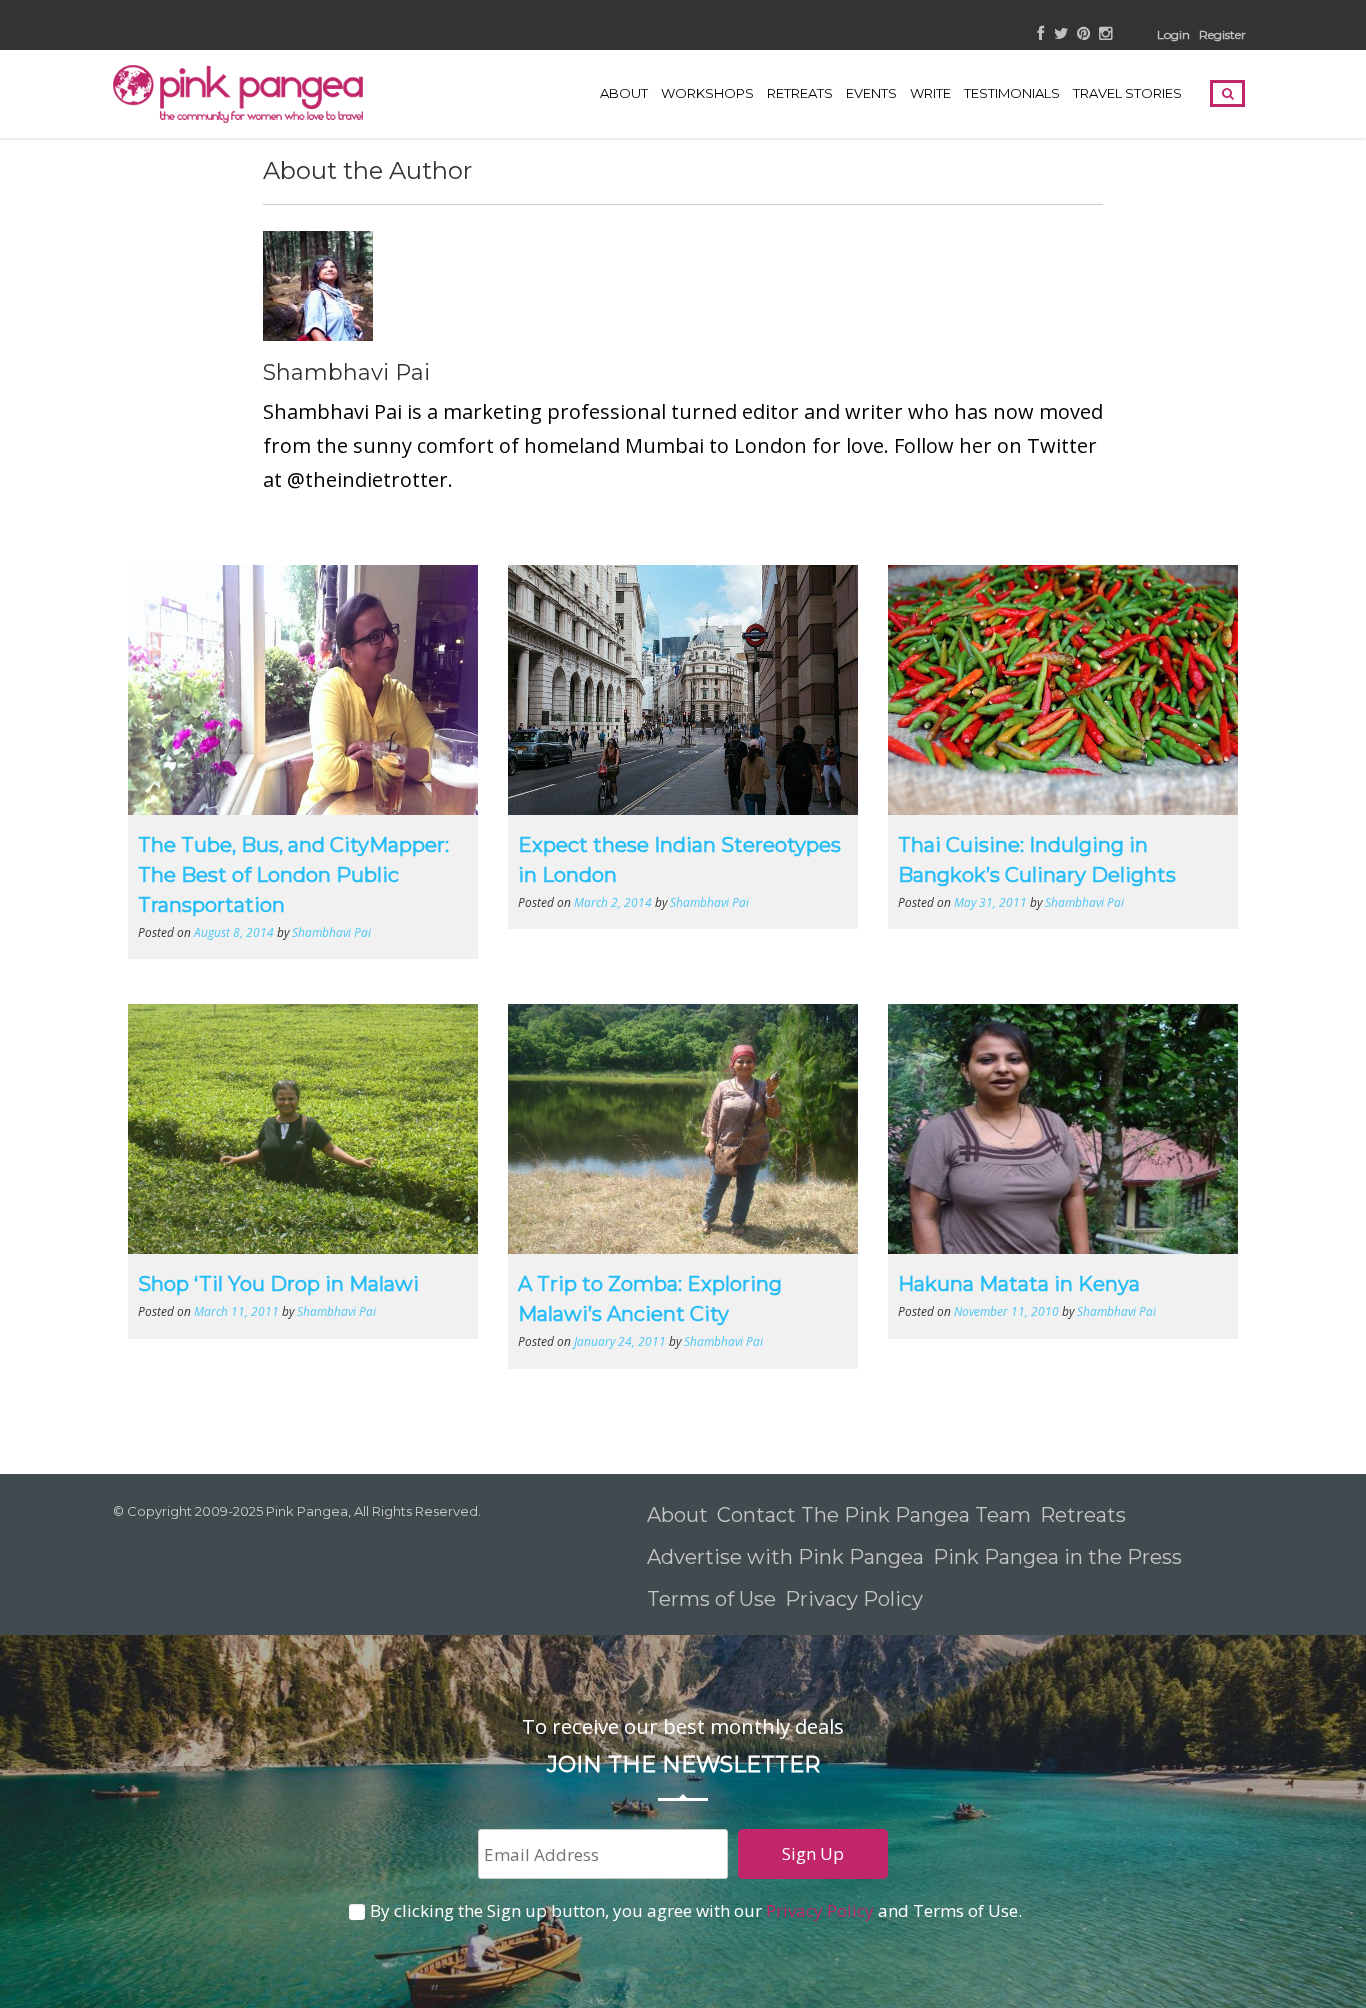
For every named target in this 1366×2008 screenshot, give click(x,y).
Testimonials (1012, 93)
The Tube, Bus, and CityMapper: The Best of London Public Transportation (293, 875)
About (624, 93)
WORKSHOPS (707, 93)
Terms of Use (711, 1599)
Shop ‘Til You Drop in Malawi (278, 1284)
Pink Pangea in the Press (1057, 1557)
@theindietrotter (367, 479)
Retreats (1083, 1515)
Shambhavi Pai (346, 372)
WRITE (930, 93)
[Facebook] (1041, 34)
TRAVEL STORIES (1127, 93)
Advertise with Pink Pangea (785, 1557)
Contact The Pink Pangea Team (874, 1515)
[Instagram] (1105, 34)
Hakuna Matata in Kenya (1019, 1284)
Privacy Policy (856, 1599)
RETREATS (800, 93)
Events (871, 93)
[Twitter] (1061, 34)
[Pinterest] (1083, 34)
